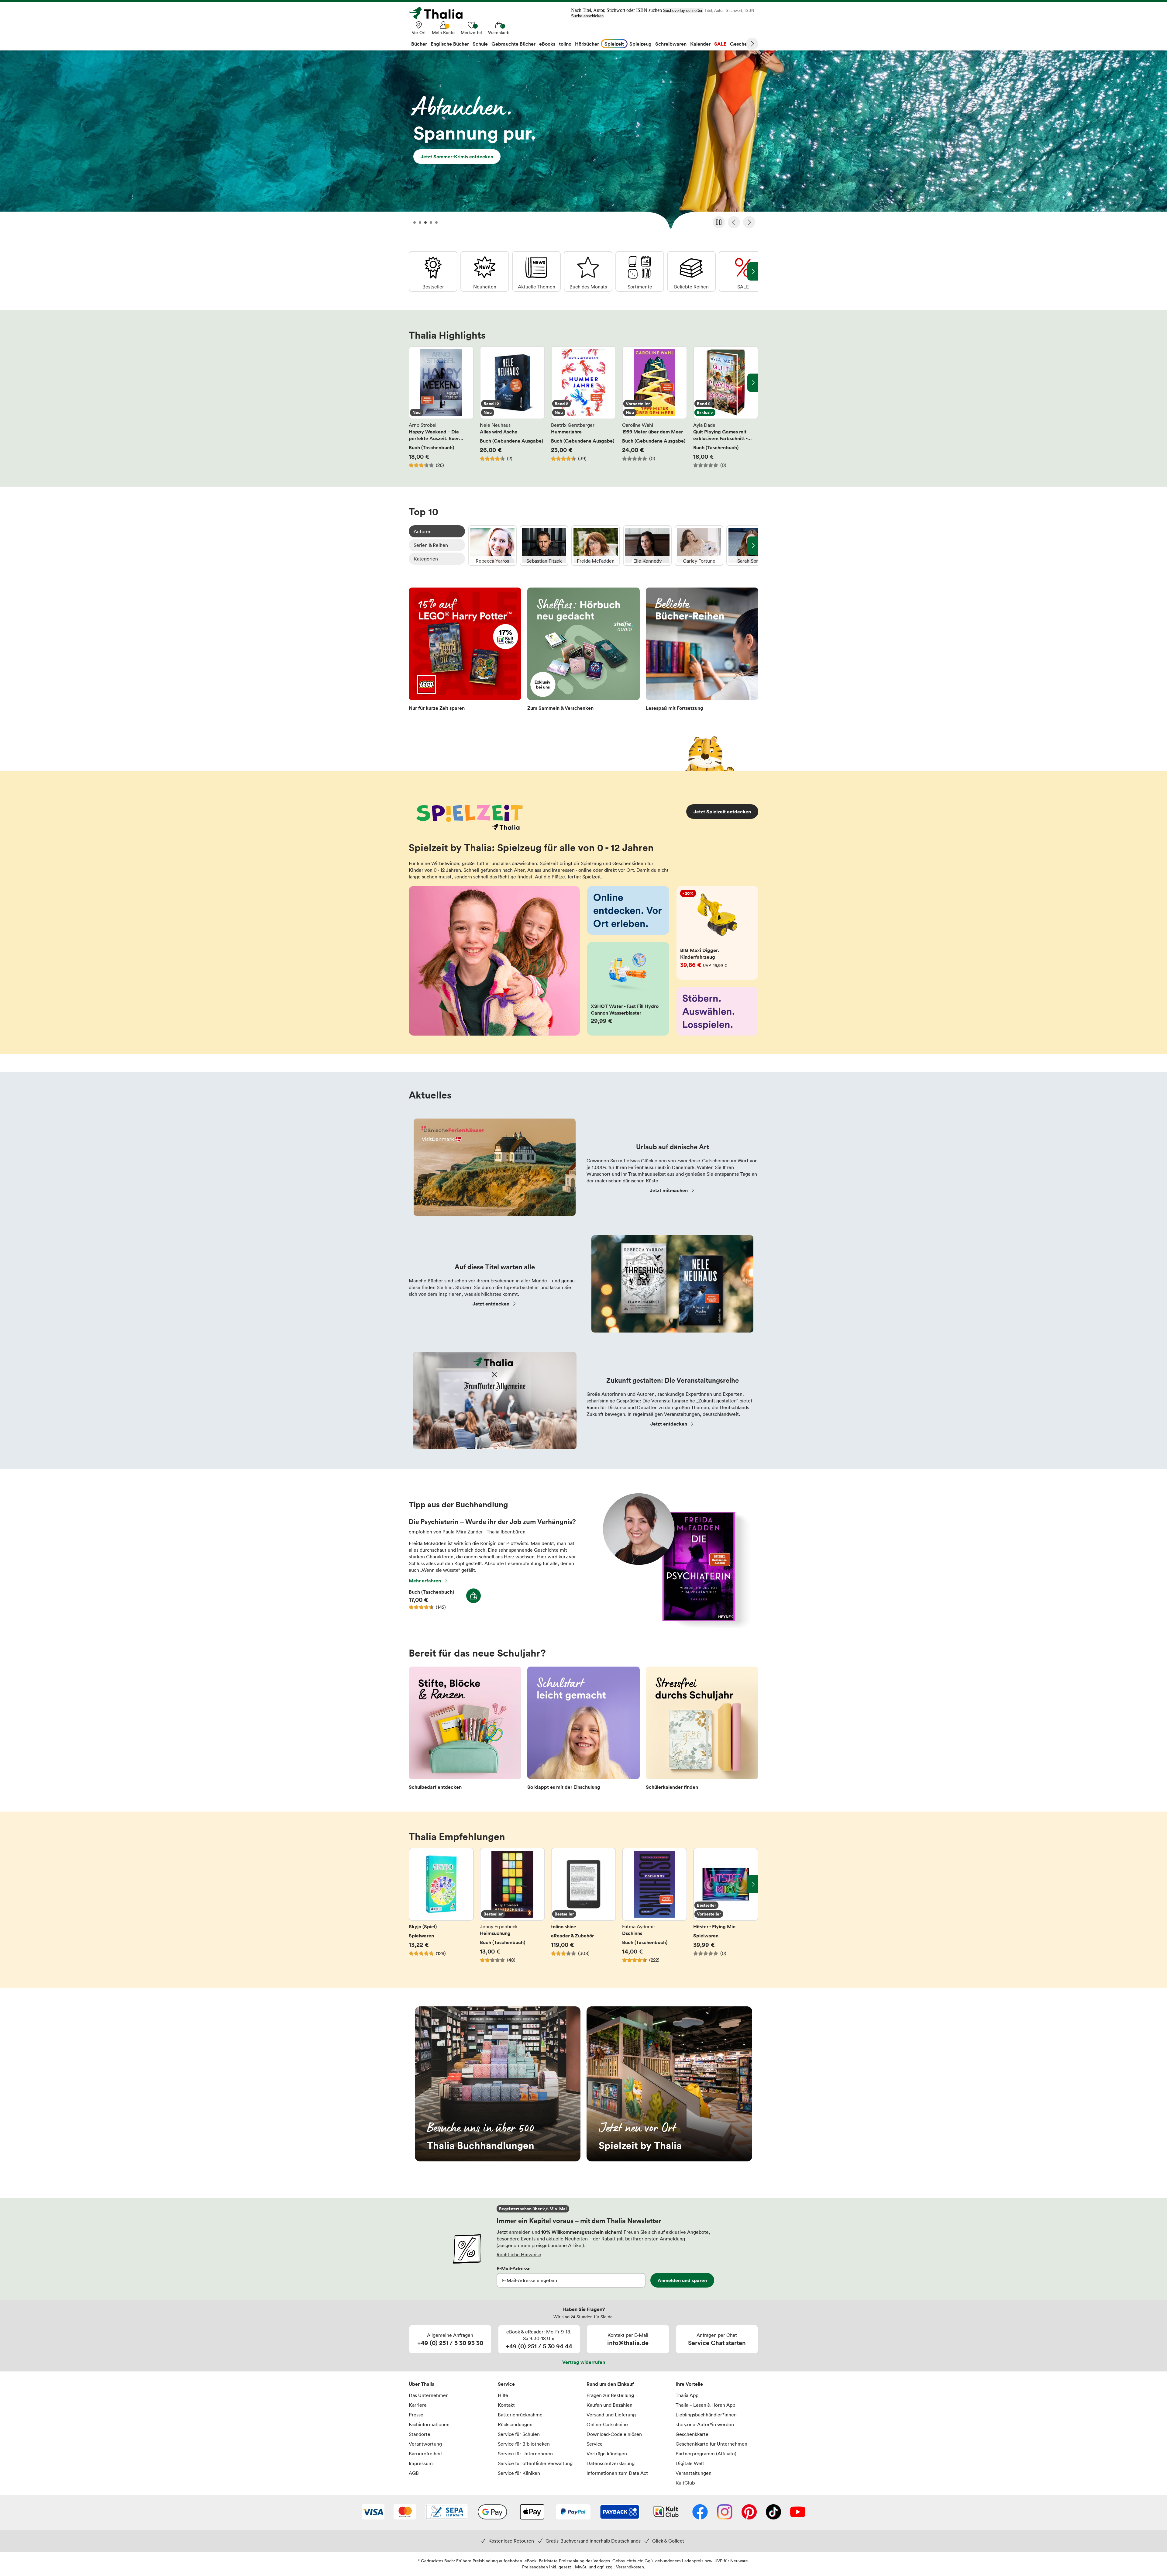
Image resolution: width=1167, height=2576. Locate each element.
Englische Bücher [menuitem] (450, 44)
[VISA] (373, 2512)
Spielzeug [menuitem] (640, 44)
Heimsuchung (512, 1909)
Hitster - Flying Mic (726, 1909)
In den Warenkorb (473, 1596)
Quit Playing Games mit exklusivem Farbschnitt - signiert (726, 407)
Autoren (423, 531)
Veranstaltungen (694, 2473)
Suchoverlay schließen (683, 10)
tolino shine (583, 1909)
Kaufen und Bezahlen (609, 2405)
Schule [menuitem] (480, 44)
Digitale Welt (690, 2463)
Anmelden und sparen (682, 2280)
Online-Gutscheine (607, 2424)
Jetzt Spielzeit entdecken (722, 812)
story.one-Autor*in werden (705, 2424)
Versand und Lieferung (611, 2415)
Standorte (420, 2434)
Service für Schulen (519, 2434)
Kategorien (426, 559)
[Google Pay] (492, 2512)
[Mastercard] (405, 2512)
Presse (416, 2415)
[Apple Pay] (532, 2512)
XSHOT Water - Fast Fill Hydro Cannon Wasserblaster (628, 989)
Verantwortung (425, 2444)
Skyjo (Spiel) (441, 1909)
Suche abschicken (587, 16)
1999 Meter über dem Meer (655, 407)
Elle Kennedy (647, 546)
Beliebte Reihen (691, 271)
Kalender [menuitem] (700, 44)
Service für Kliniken (519, 2473)
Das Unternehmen (429, 2395)
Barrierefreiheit (425, 2454)
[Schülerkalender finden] (702, 1730)
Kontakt (506, 2405)
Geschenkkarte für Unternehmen (711, 2444)
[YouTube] (798, 2512)
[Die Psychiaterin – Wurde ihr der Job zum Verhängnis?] (674, 1626)
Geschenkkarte (692, 2434)
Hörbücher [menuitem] (587, 44)
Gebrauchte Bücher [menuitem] (513, 44)
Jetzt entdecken (491, 1304)
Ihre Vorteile (689, 2384)
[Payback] (620, 2512)
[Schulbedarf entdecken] (465, 1730)
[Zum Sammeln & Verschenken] (583, 651)
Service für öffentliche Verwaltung (535, 2463)
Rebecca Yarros (492, 546)
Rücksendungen (515, 2424)
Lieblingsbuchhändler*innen (706, 2415)
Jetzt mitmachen (669, 1190)
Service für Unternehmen (525, 2454)
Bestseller (433, 271)
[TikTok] (773, 2512)
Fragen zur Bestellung (610, 2395)
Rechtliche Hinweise (519, 2254)
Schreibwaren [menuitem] (671, 44)
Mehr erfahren (425, 1581)
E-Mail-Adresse (514, 2268)
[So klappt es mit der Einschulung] (583, 1730)
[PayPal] (573, 2512)
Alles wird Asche (512, 407)
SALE (743, 271)
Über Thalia (422, 2384)
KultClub (685, 2483)
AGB (414, 2473)
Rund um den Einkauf (610, 2384)
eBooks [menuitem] (547, 44)
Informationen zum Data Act (617, 2473)
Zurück (734, 222)
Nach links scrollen (414, 383)
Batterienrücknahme (520, 2415)
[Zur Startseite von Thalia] (439, 13)
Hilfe (503, 2395)
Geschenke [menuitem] (743, 44)
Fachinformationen (429, 2424)
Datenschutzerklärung (611, 2463)
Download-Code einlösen (614, 2434)
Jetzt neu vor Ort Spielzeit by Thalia (669, 2084)
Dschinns (655, 1909)
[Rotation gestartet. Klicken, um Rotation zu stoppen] (719, 222)
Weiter (752, 44)
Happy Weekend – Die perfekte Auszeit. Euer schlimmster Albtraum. (441, 407)
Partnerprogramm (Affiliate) (706, 2454)
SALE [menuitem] (720, 44)
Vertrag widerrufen (584, 2362)
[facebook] (700, 2512)
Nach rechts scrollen (753, 383)
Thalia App (687, 2395)
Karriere (418, 2405)
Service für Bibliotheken (524, 2444)
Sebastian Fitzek (544, 546)
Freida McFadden (596, 546)
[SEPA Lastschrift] (447, 2512)
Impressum (421, 2463)
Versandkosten (630, 2567)
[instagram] (725, 2512)
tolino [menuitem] (565, 44)
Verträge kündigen (607, 2454)
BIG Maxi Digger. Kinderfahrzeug (718, 933)
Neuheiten (485, 271)
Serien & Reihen (431, 545)
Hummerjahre (583, 407)
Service (506, 2384)
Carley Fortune (699, 546)
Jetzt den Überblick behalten (583, 142)
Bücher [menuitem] (419, 44)
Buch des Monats (588, 271)
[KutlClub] (666, 2512)
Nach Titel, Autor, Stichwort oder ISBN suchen (616, 10)
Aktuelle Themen (536, 271)
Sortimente (640, 271)
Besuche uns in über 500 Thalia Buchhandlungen (498, 2084)
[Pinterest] (749, 2512)
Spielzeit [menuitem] (614, 44)
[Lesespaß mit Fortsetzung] (702, 651)
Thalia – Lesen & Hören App (705, 2405)
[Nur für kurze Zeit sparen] (465, 651)
